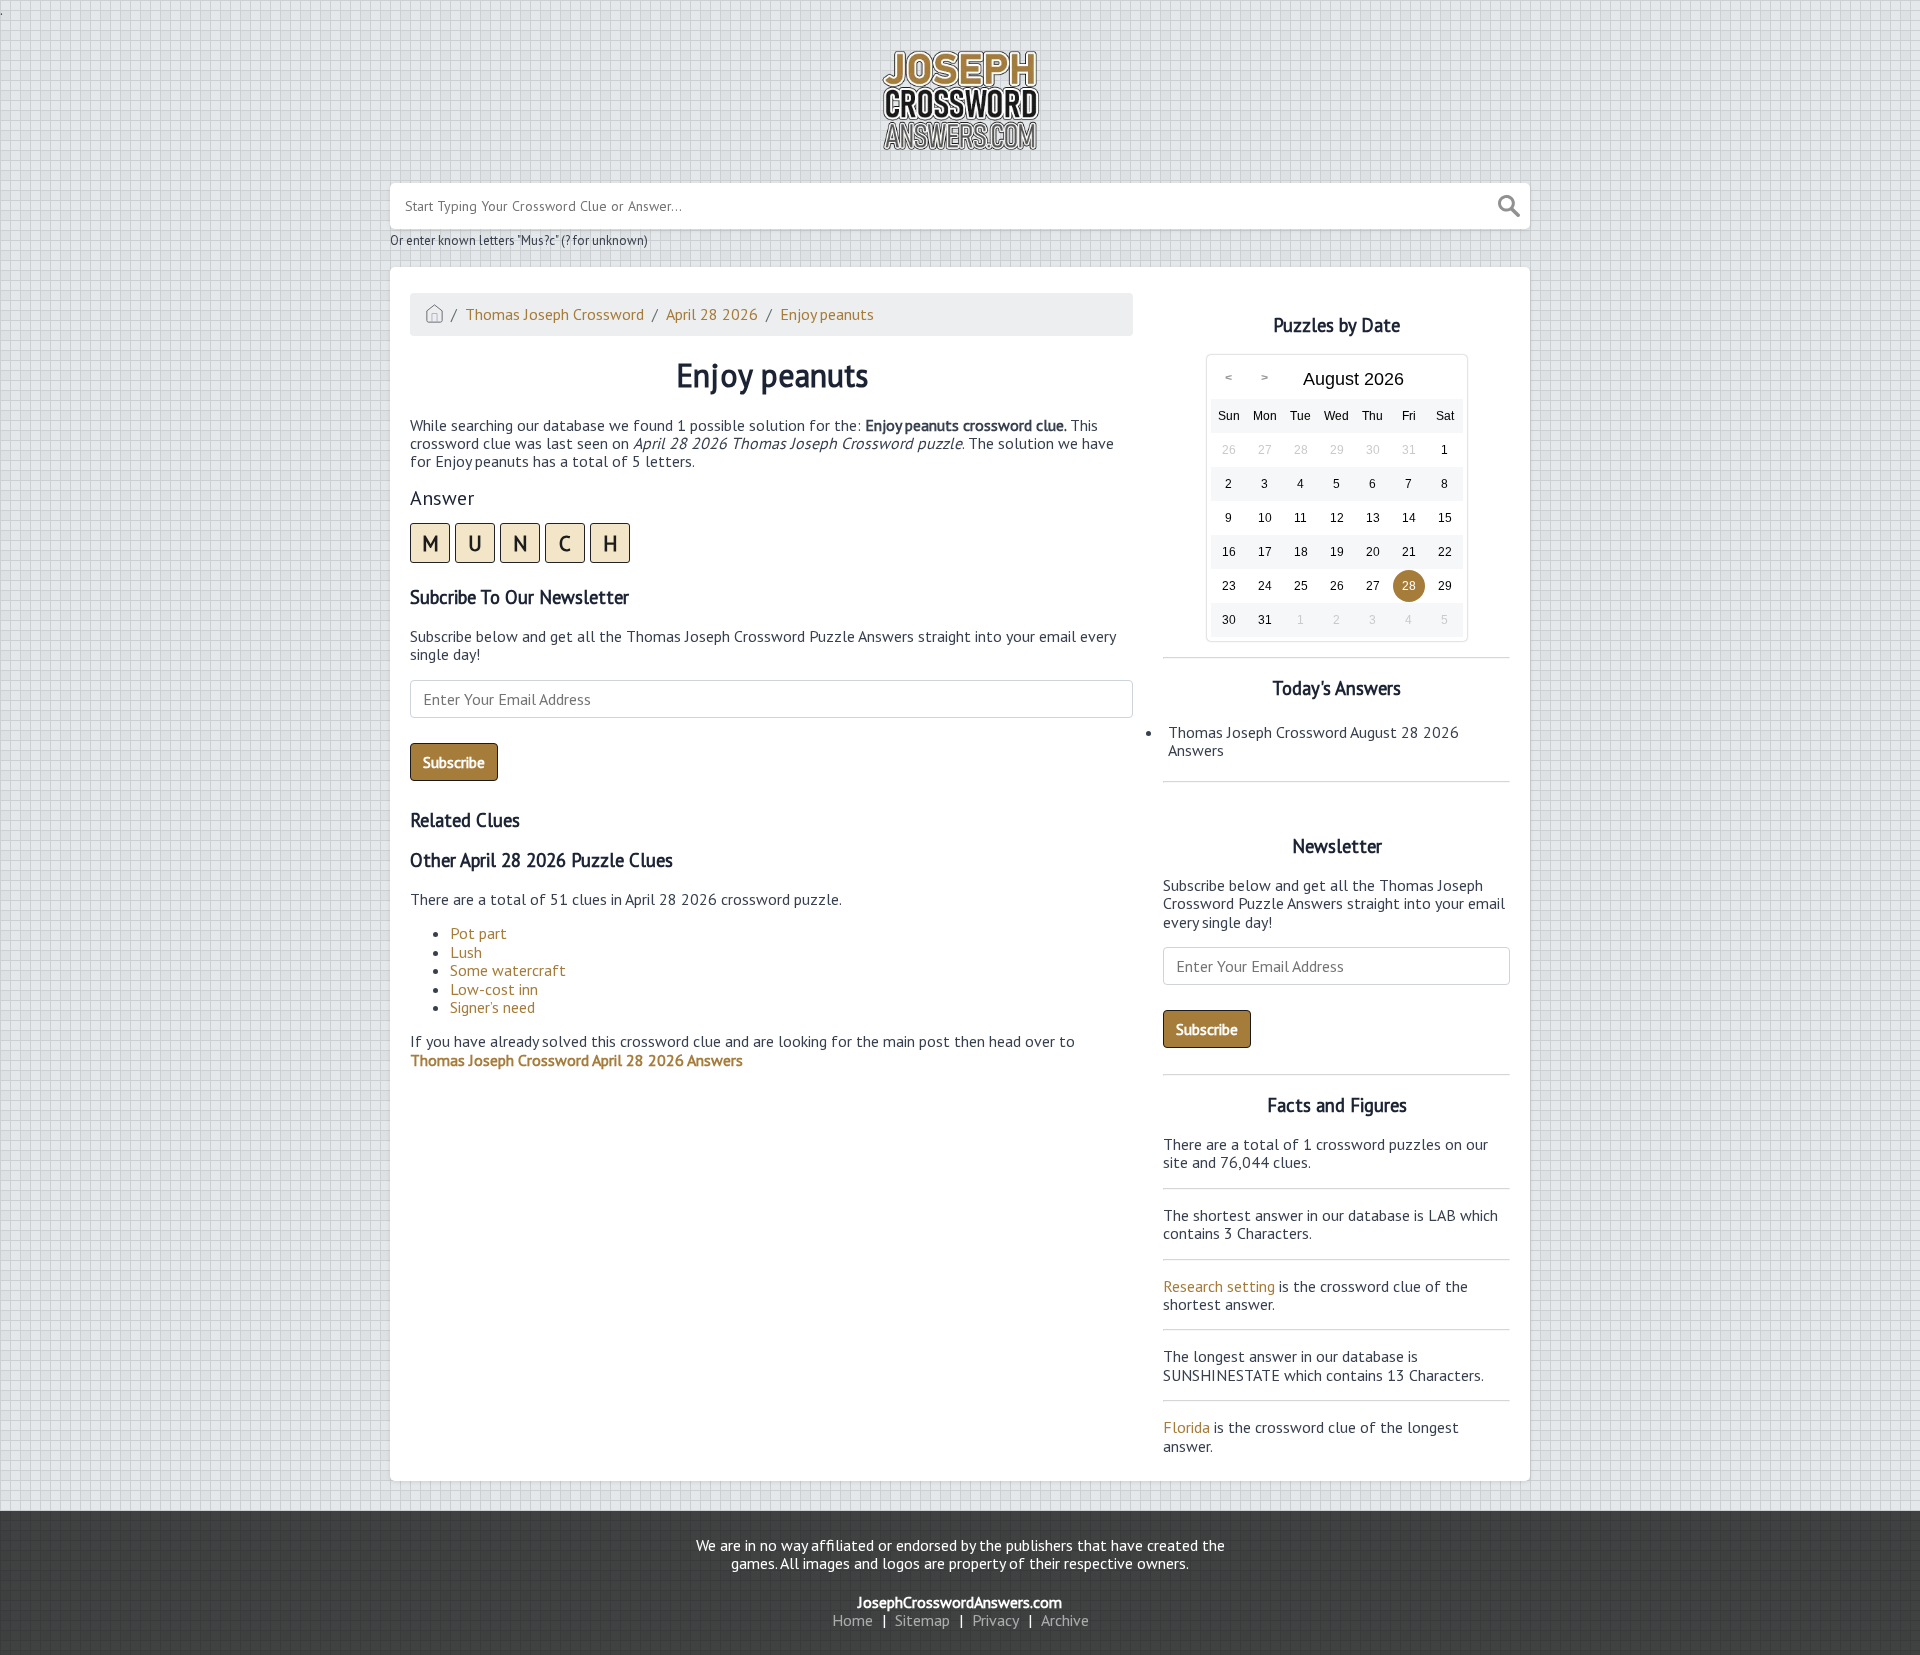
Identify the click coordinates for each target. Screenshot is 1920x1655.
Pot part (478, 933)
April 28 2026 (712, 314)
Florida (1186, 1427)
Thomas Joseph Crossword (554, 314)
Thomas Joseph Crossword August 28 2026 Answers (1313, 741)
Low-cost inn (494, 989)
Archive (1065, 1620)
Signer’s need (492, 1007)
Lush (466, 952)
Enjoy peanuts (827, 314)
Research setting (1219, 1286)
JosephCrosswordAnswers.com (960, 1602)
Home (852, 1620)
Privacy (995, 1620)
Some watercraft (508, 970)
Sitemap (922, 1620)
